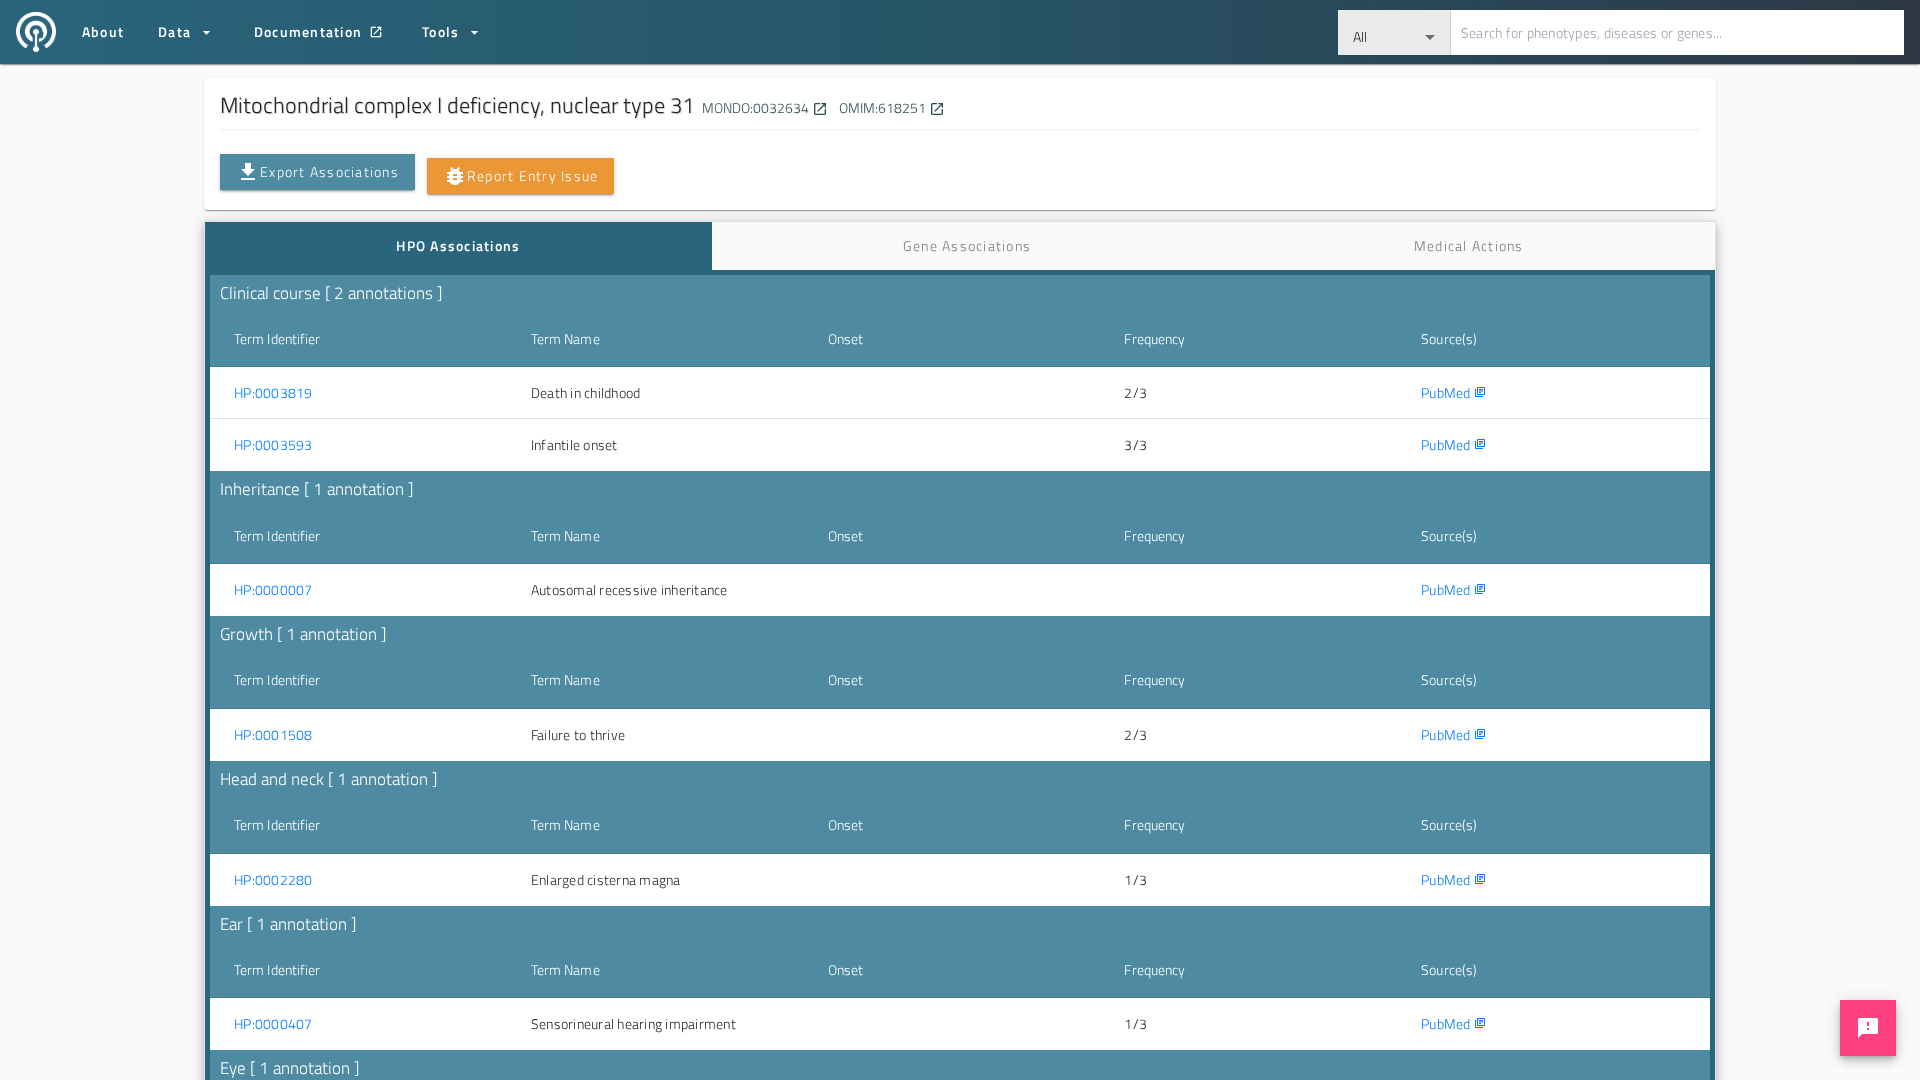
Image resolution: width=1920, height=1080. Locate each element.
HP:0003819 (273, 393)
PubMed (1453, 392)
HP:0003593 (273, 445)
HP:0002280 (273, 880)
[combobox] (1394, 32)
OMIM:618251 (890, 107)
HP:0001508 (273, 735)
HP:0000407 (273, 1024)
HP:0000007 (273, 590)
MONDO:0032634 (763, 107)
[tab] (458, 246)
